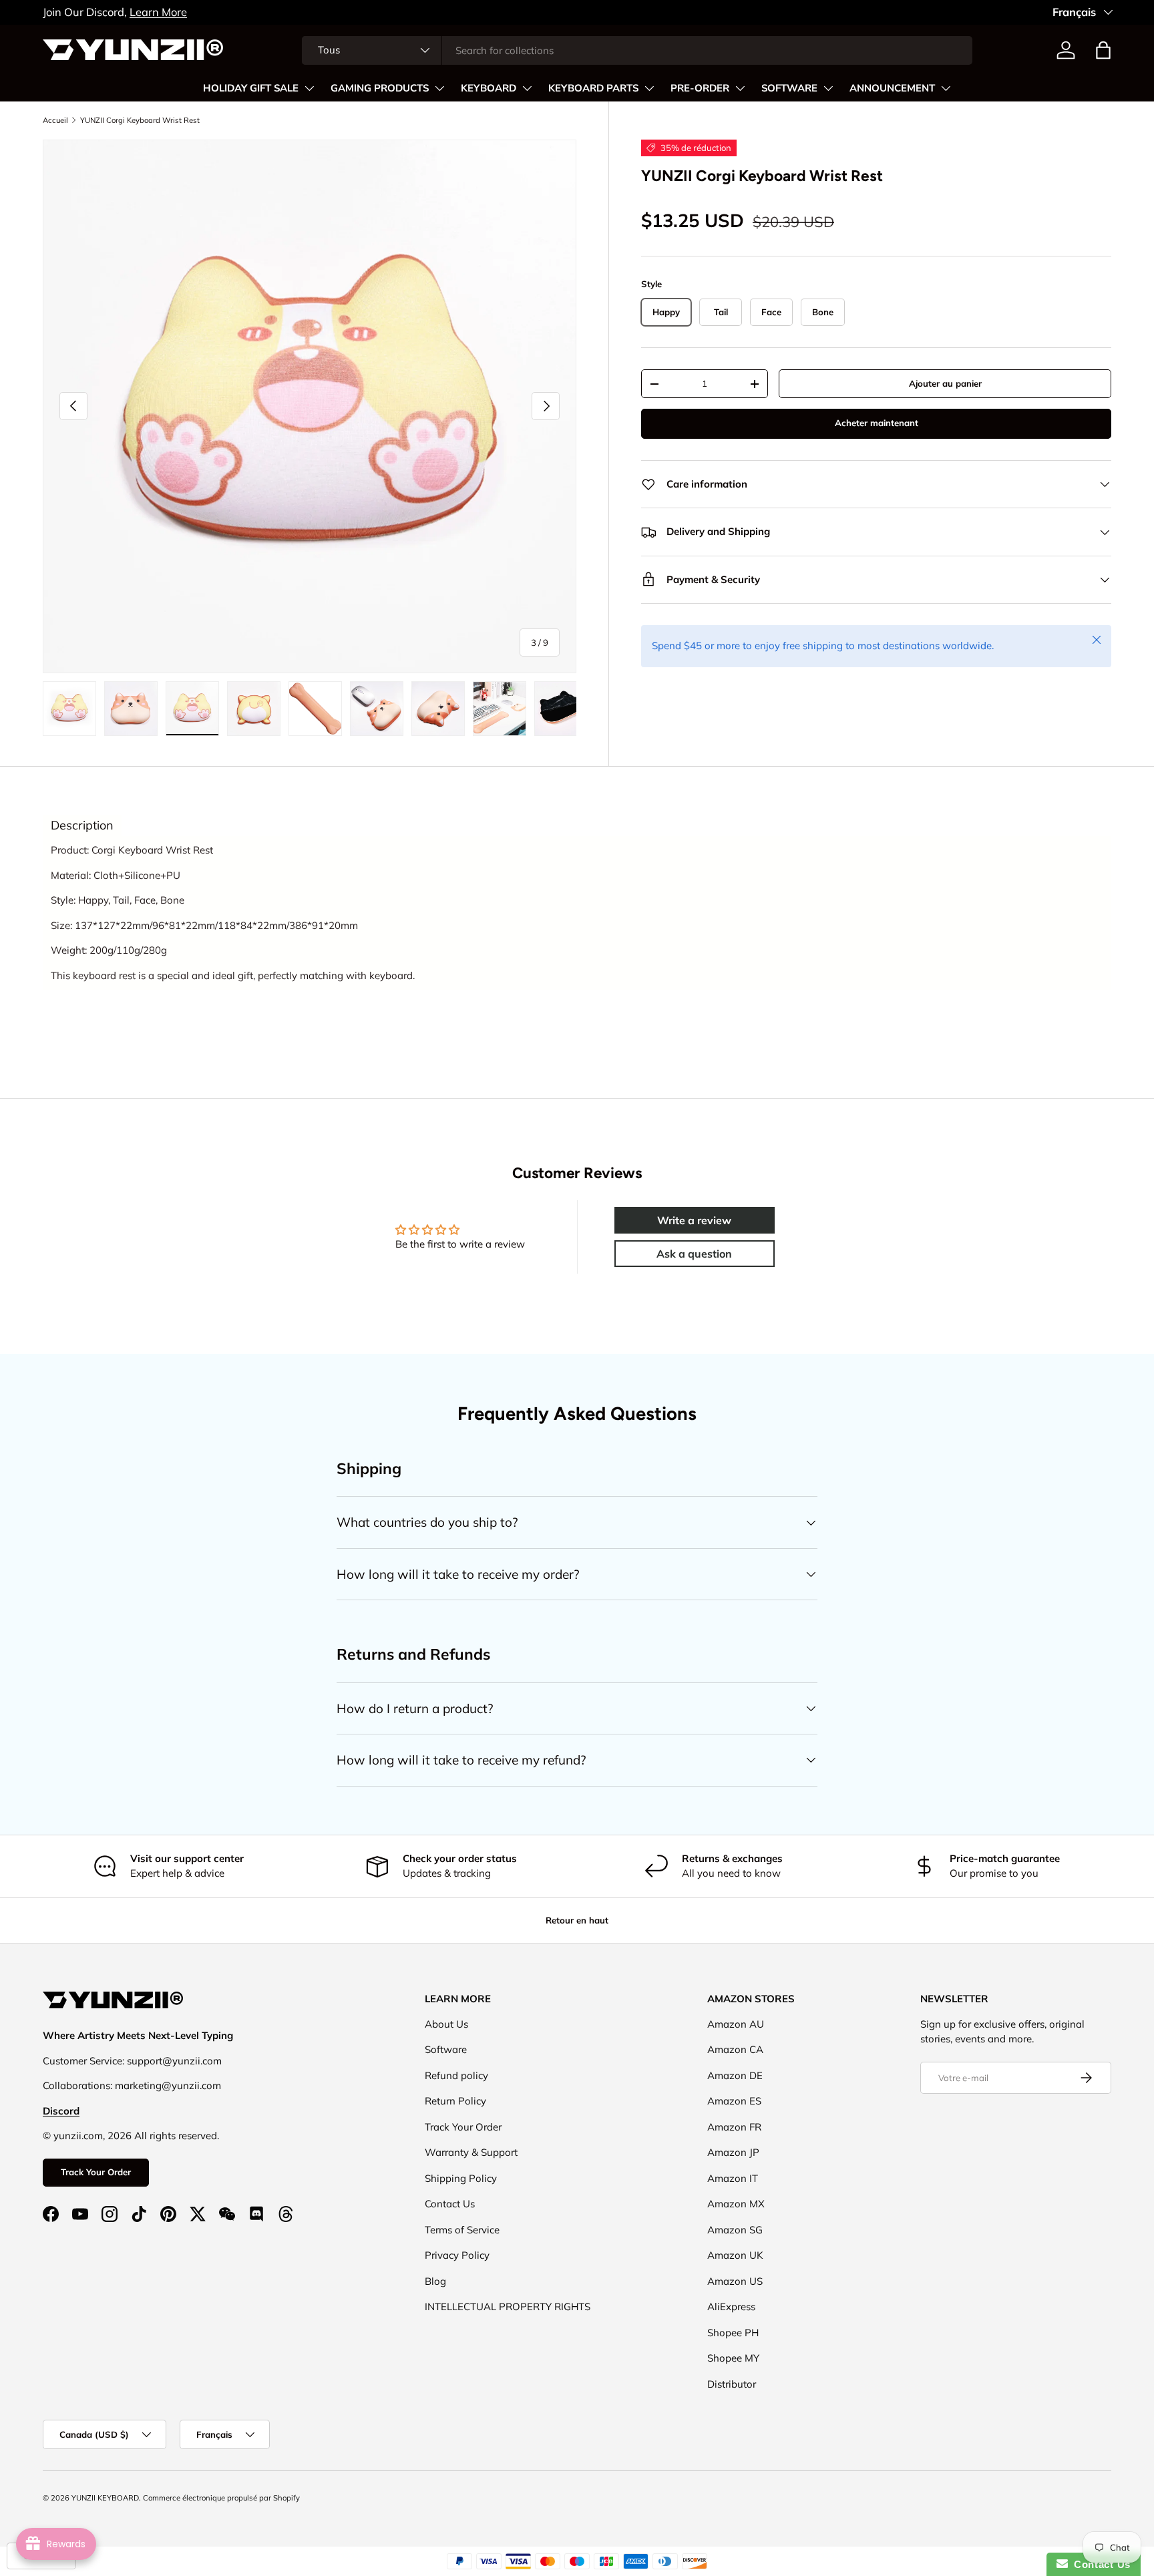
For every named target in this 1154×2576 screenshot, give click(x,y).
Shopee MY (733, 2358)
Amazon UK (735, 2255)
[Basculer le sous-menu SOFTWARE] (828, 88)
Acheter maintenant (877, 423)
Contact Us (450, 2204)
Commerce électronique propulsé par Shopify (221, 2498)
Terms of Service (462, 2230)
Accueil (55, 120)
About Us (446, 2024)
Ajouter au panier (945, 383)
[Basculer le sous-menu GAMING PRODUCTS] (439, 88)
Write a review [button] (694, 1220)
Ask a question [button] (694, 1254)
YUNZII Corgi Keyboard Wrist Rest (140, 120)
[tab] (82, 825)
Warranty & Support (471, 2152)
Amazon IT (733, 2178)
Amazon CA (735, 2049)
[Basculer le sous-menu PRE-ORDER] (740, 88)
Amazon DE (735, 2075)
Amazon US (735, 2281)
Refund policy (456, 2075)
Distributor (732, 2384)
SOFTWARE (789, 88)
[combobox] (637, 50)
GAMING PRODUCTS (380, 88)
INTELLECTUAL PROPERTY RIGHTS (508, 2307)
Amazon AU (736, 2024)
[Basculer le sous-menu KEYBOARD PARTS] (649, 88)
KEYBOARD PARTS (593, 88)
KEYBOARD (489, 88)
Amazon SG (735, 2230)
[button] (1103, 50)
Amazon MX (736, 2204)
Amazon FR (734, 2127)
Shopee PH (733, 2333)
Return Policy (455, 2101)
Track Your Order (96, 2172)
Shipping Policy (461, 2178)
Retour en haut (577, 1920)
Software (446, 2049)
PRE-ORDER (700, 88)
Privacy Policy (457, 2255)
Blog (435, 2281)
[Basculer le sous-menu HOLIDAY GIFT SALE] (309, 88)
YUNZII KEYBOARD (105, 2498)
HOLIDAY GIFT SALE (251, 88)
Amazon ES (734, 2101)
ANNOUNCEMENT (892, 88)
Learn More (158, 12)
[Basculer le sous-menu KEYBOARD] (527, 88)
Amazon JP (733, 2152)
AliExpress (731, 2307)
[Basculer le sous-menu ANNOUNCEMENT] (946, 88)
